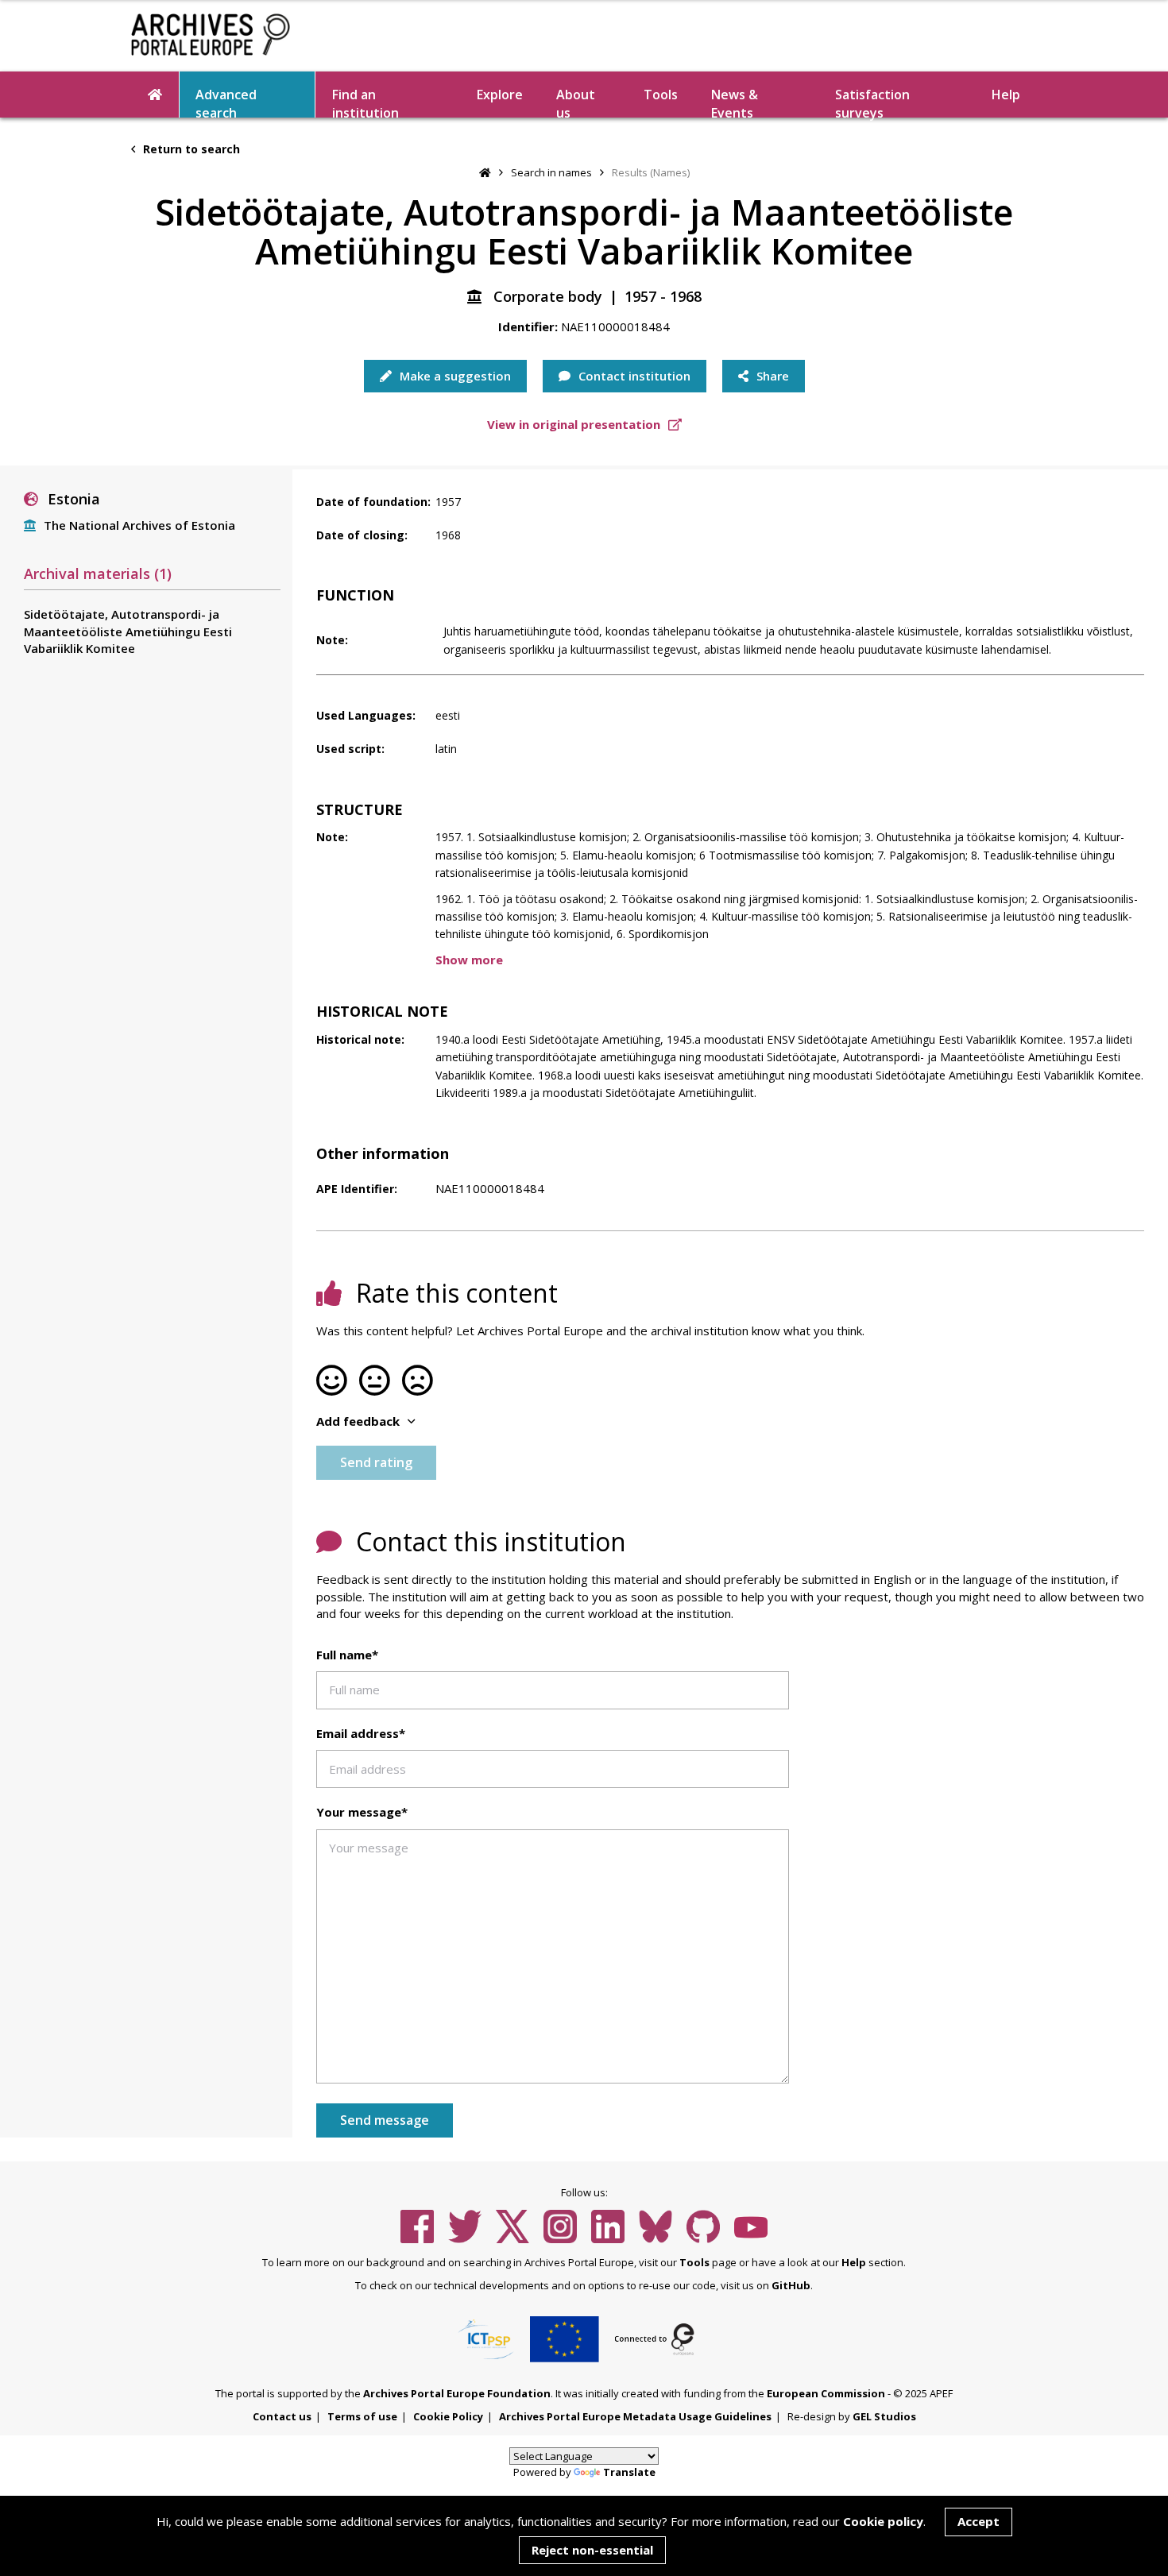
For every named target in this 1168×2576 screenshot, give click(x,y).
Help (854, 2262)
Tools (661, 95)
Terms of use (362, 2416)
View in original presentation (575, 424)
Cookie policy (883, 2521)
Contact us (282, 2416)
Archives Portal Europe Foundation (457, 2393)
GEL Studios (884, 2416)
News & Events (735, 102)
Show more (469, 960)
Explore (500, 95)
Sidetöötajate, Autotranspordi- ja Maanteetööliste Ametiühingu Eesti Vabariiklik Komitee (128, 631)
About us (576, 102)
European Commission (826, 2393)
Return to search (190, 149)
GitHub (791, 2285)
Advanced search (226, 102)
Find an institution (365, 102)
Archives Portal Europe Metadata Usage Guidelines (635, 2416)
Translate (629, 2472)
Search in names (551, 172)
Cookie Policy (448, 2416)
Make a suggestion (454, 376)
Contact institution (633, 376)
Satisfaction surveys (872, 102)
